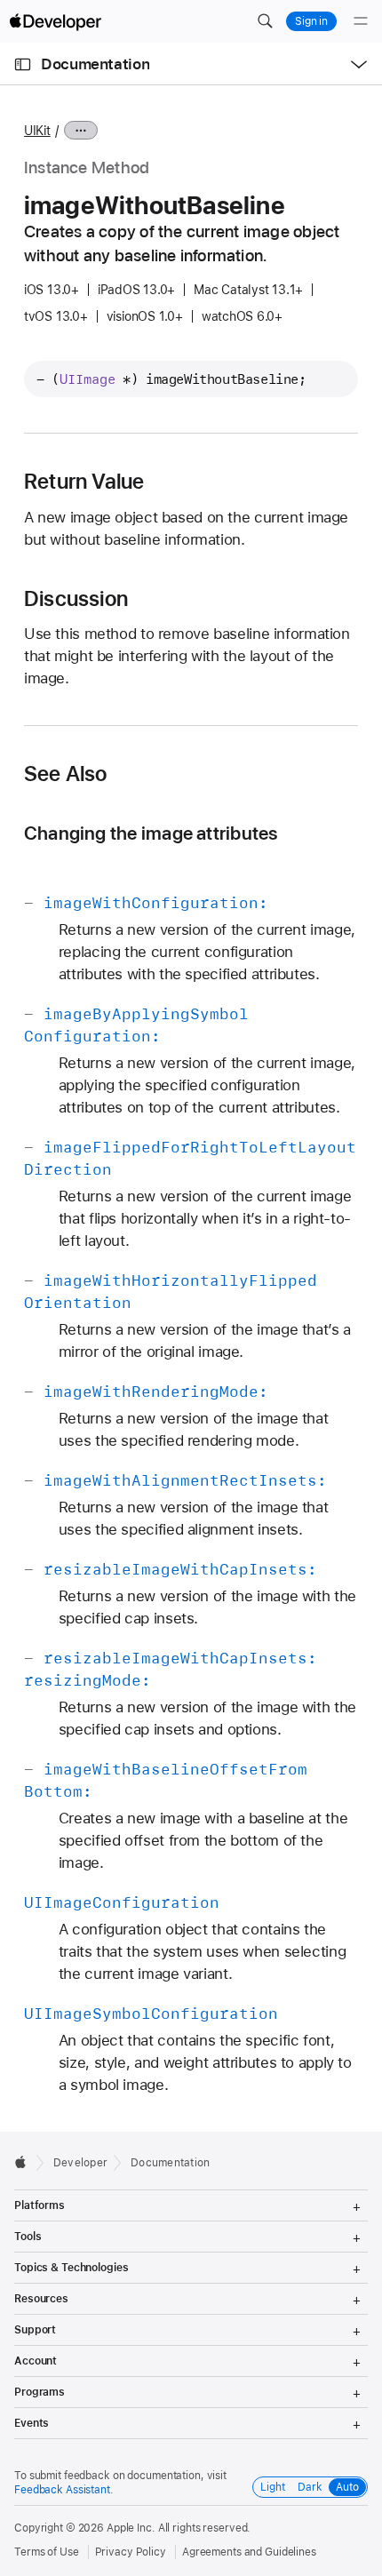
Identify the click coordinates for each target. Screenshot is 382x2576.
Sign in (311, 21)
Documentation (95, 64)
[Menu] (361, 21)
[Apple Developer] (55, 21)
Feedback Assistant (62, 2490)
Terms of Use (47, 2552)
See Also (66, 774)
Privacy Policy (131, 2552)
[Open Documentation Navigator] (23, 64)
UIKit (37, 131)
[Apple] (25, 2162)
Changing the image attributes (151, 833)
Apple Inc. (131, 2528)
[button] (265, 21)
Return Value (84, 482)
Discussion (76, 599)
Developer (80, 2163)
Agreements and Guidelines (249, 2552)
